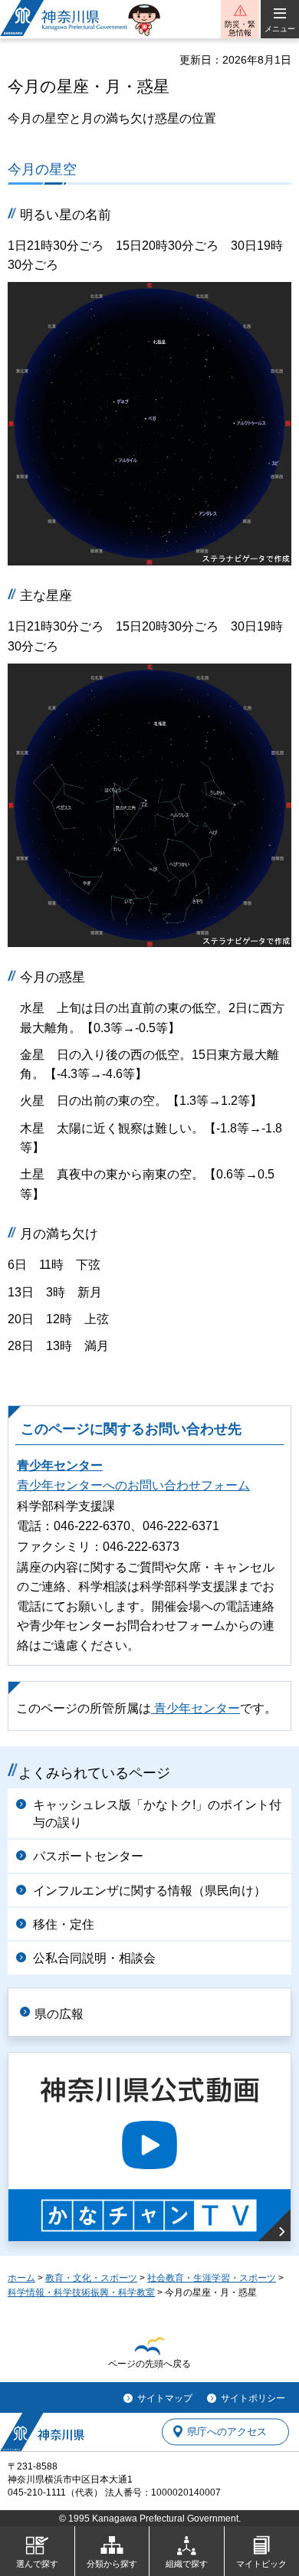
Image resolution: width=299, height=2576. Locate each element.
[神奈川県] (42, 2432)
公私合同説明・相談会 (94, 1958)
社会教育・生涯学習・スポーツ (212, 2278)
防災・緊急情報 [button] (240, 28)
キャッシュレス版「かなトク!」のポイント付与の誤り (157, 1813)
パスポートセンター (88, 1856)
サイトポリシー (253, 2398)
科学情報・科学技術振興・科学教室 (81, 2293)
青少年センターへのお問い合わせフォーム (133, 1485)
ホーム (21, 2278)
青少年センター (60, 1465)
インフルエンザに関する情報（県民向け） (149, 1891)
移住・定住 (64, 1924)
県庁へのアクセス (227, 2432)
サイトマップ (165, 2398)
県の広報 (59, 2014)
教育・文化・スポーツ (91, 2278)
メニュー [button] (280, 29)
